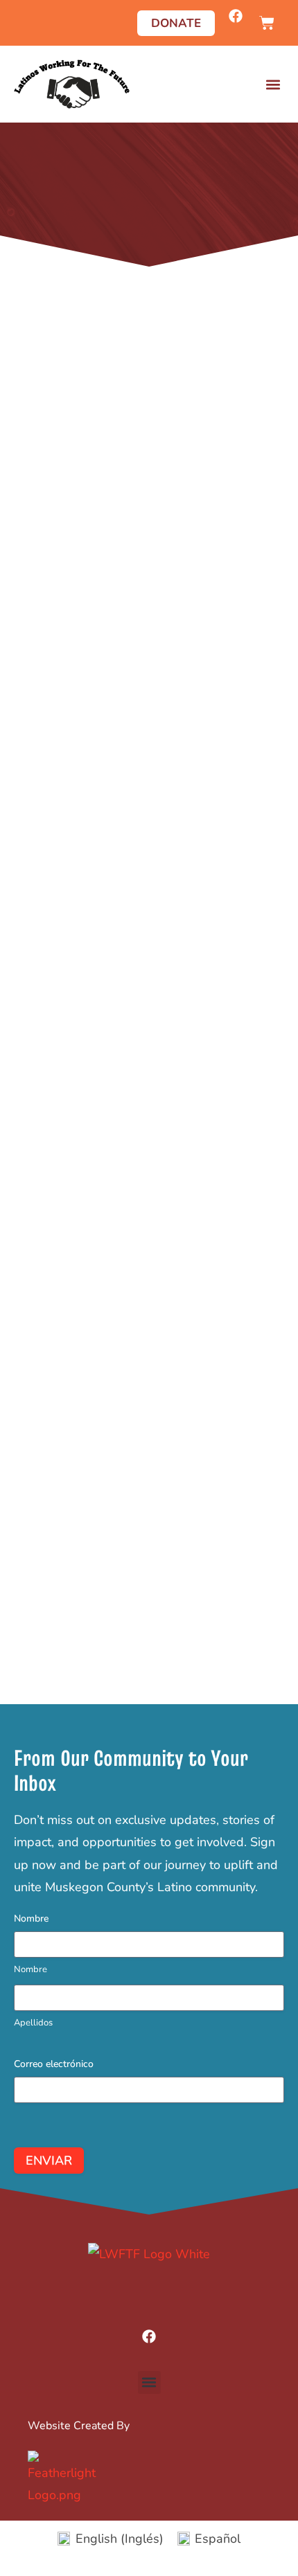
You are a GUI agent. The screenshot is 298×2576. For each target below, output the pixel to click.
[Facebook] (236, 16)
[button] (273, 84)
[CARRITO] (267, 23)
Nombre (30, 1969)
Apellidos (33, 2023)
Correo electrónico (54, 2064)
